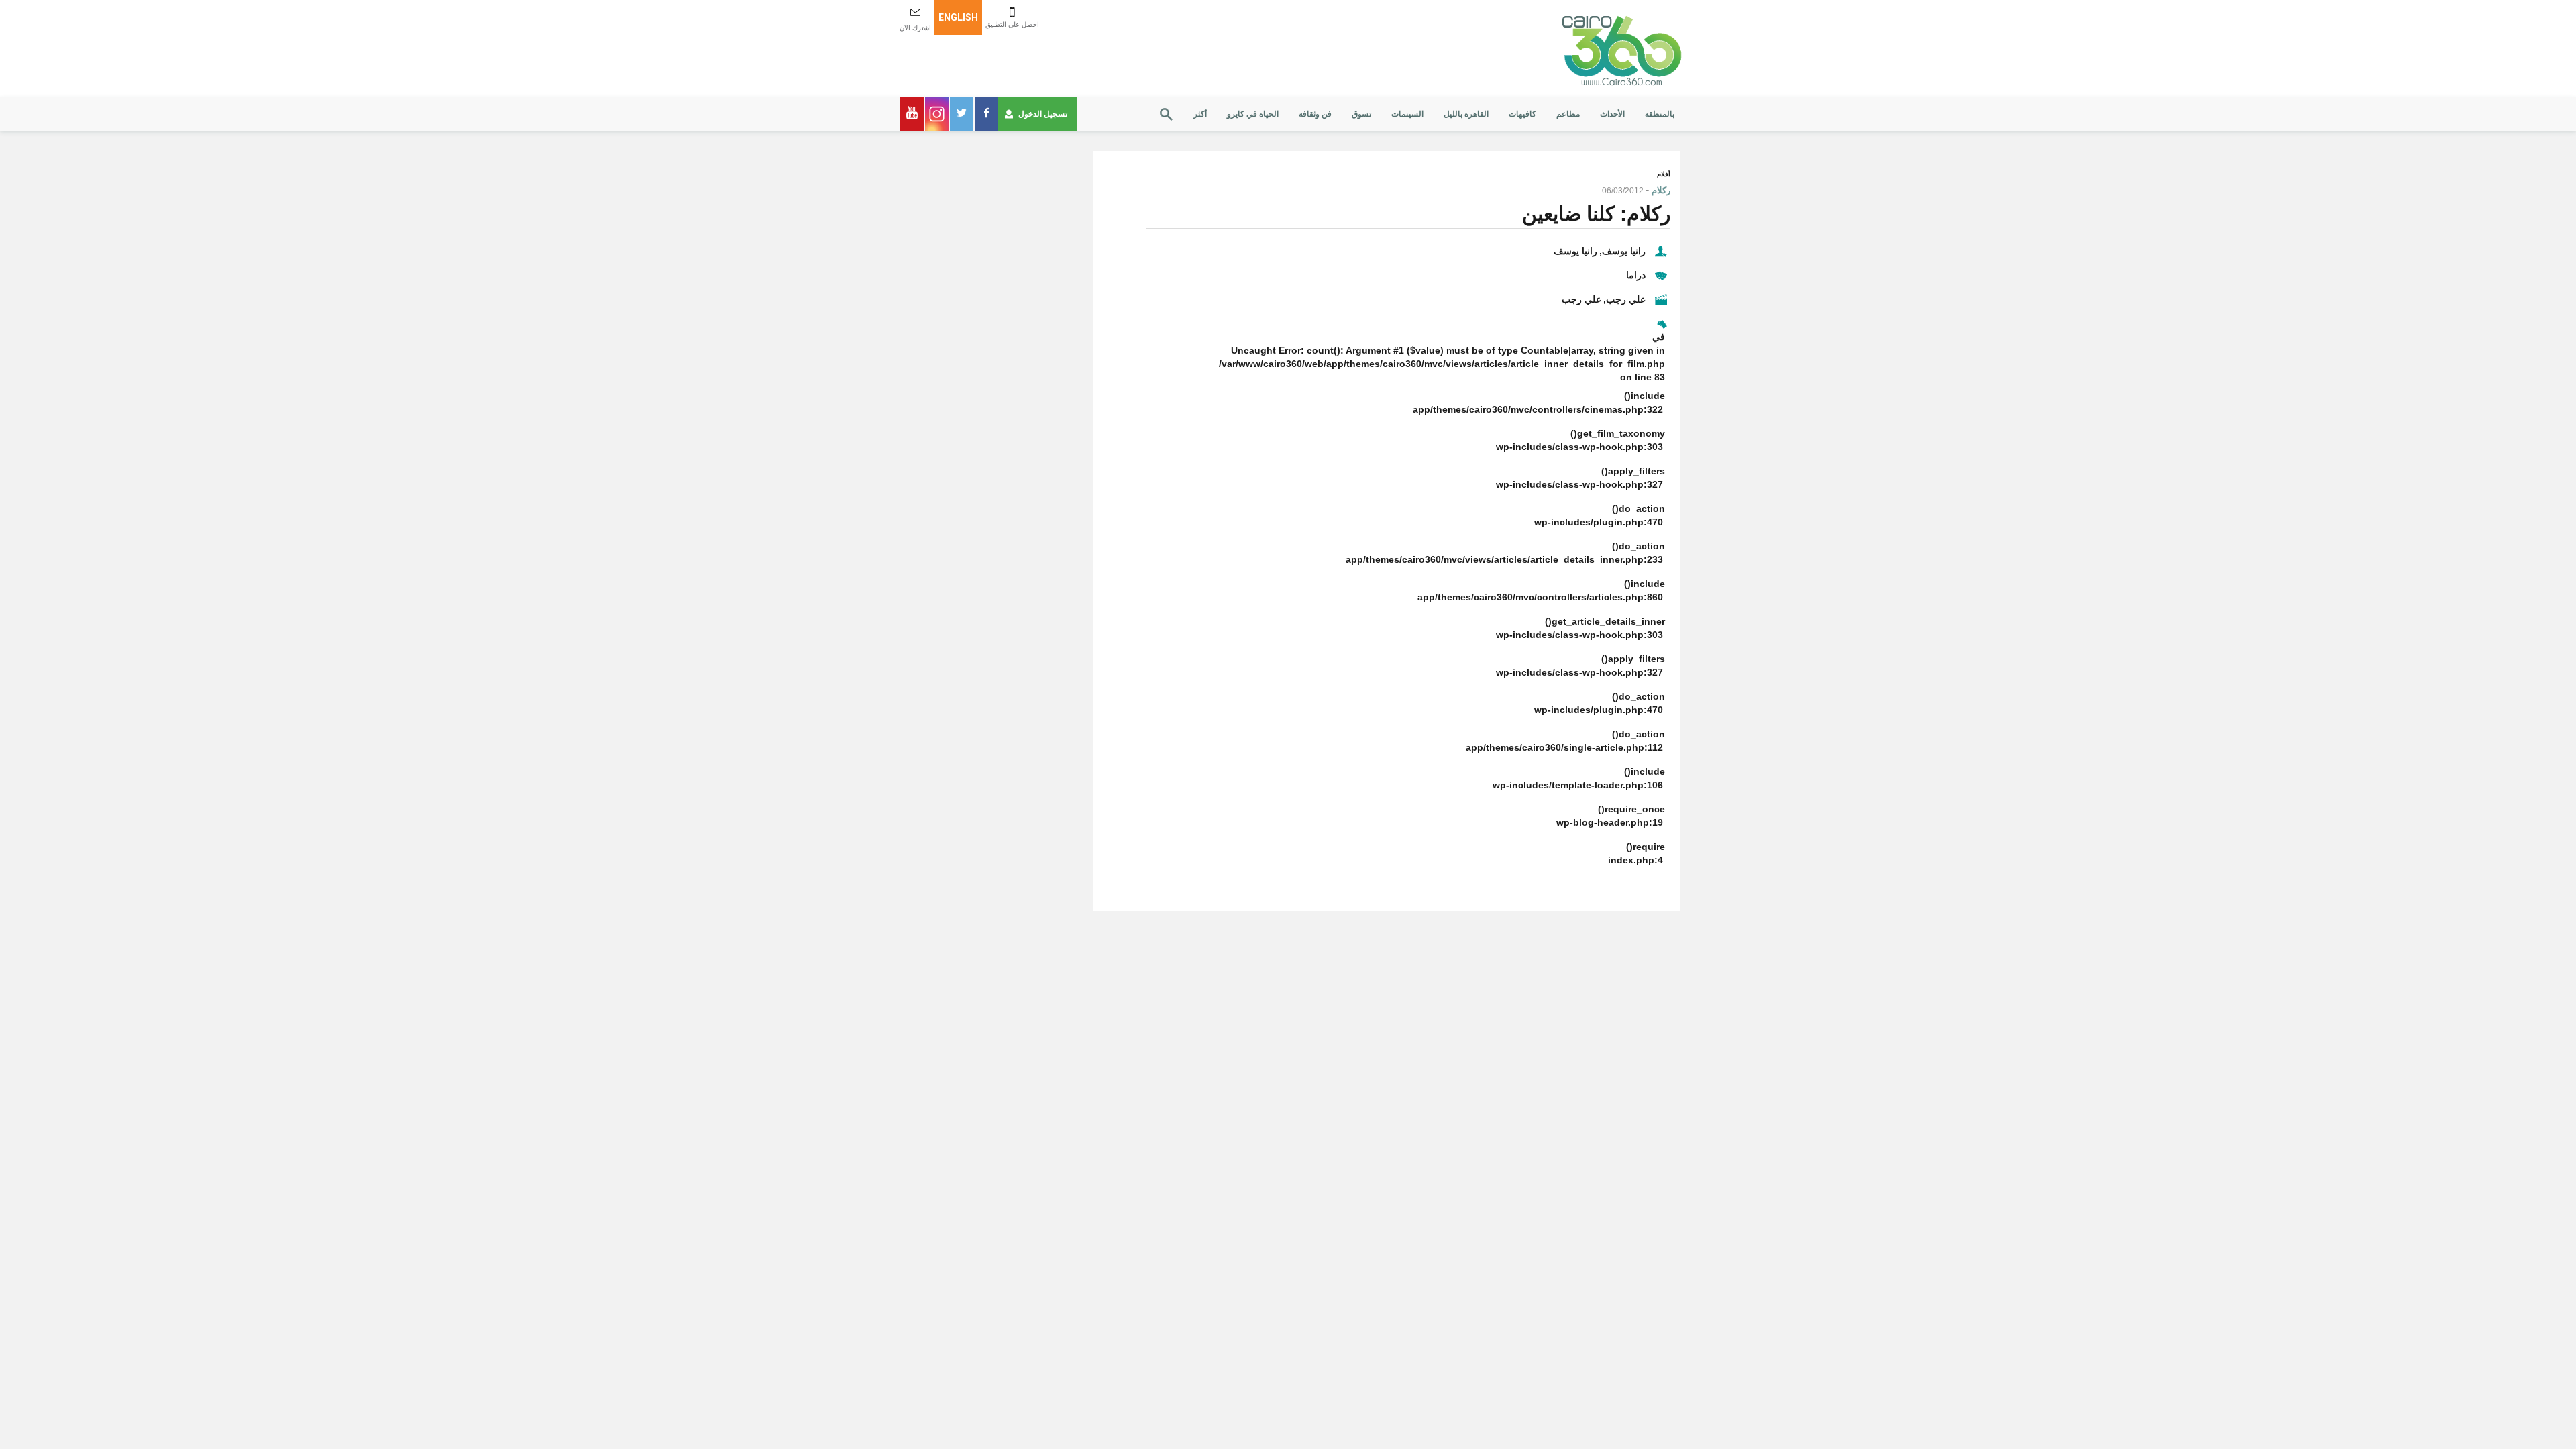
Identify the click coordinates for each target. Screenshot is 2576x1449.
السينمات (1407, 114)
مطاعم (1568, 114)
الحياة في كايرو (1253, 114)
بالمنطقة (1660, 114)
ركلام (1661, 190)
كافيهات (1522, 114)
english (958, 17)
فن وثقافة (1315, 114)
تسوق (1361, 114)
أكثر (1200, 114)
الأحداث (1612, 114)
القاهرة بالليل (1466, 114)
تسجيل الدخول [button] (1043, 114)
